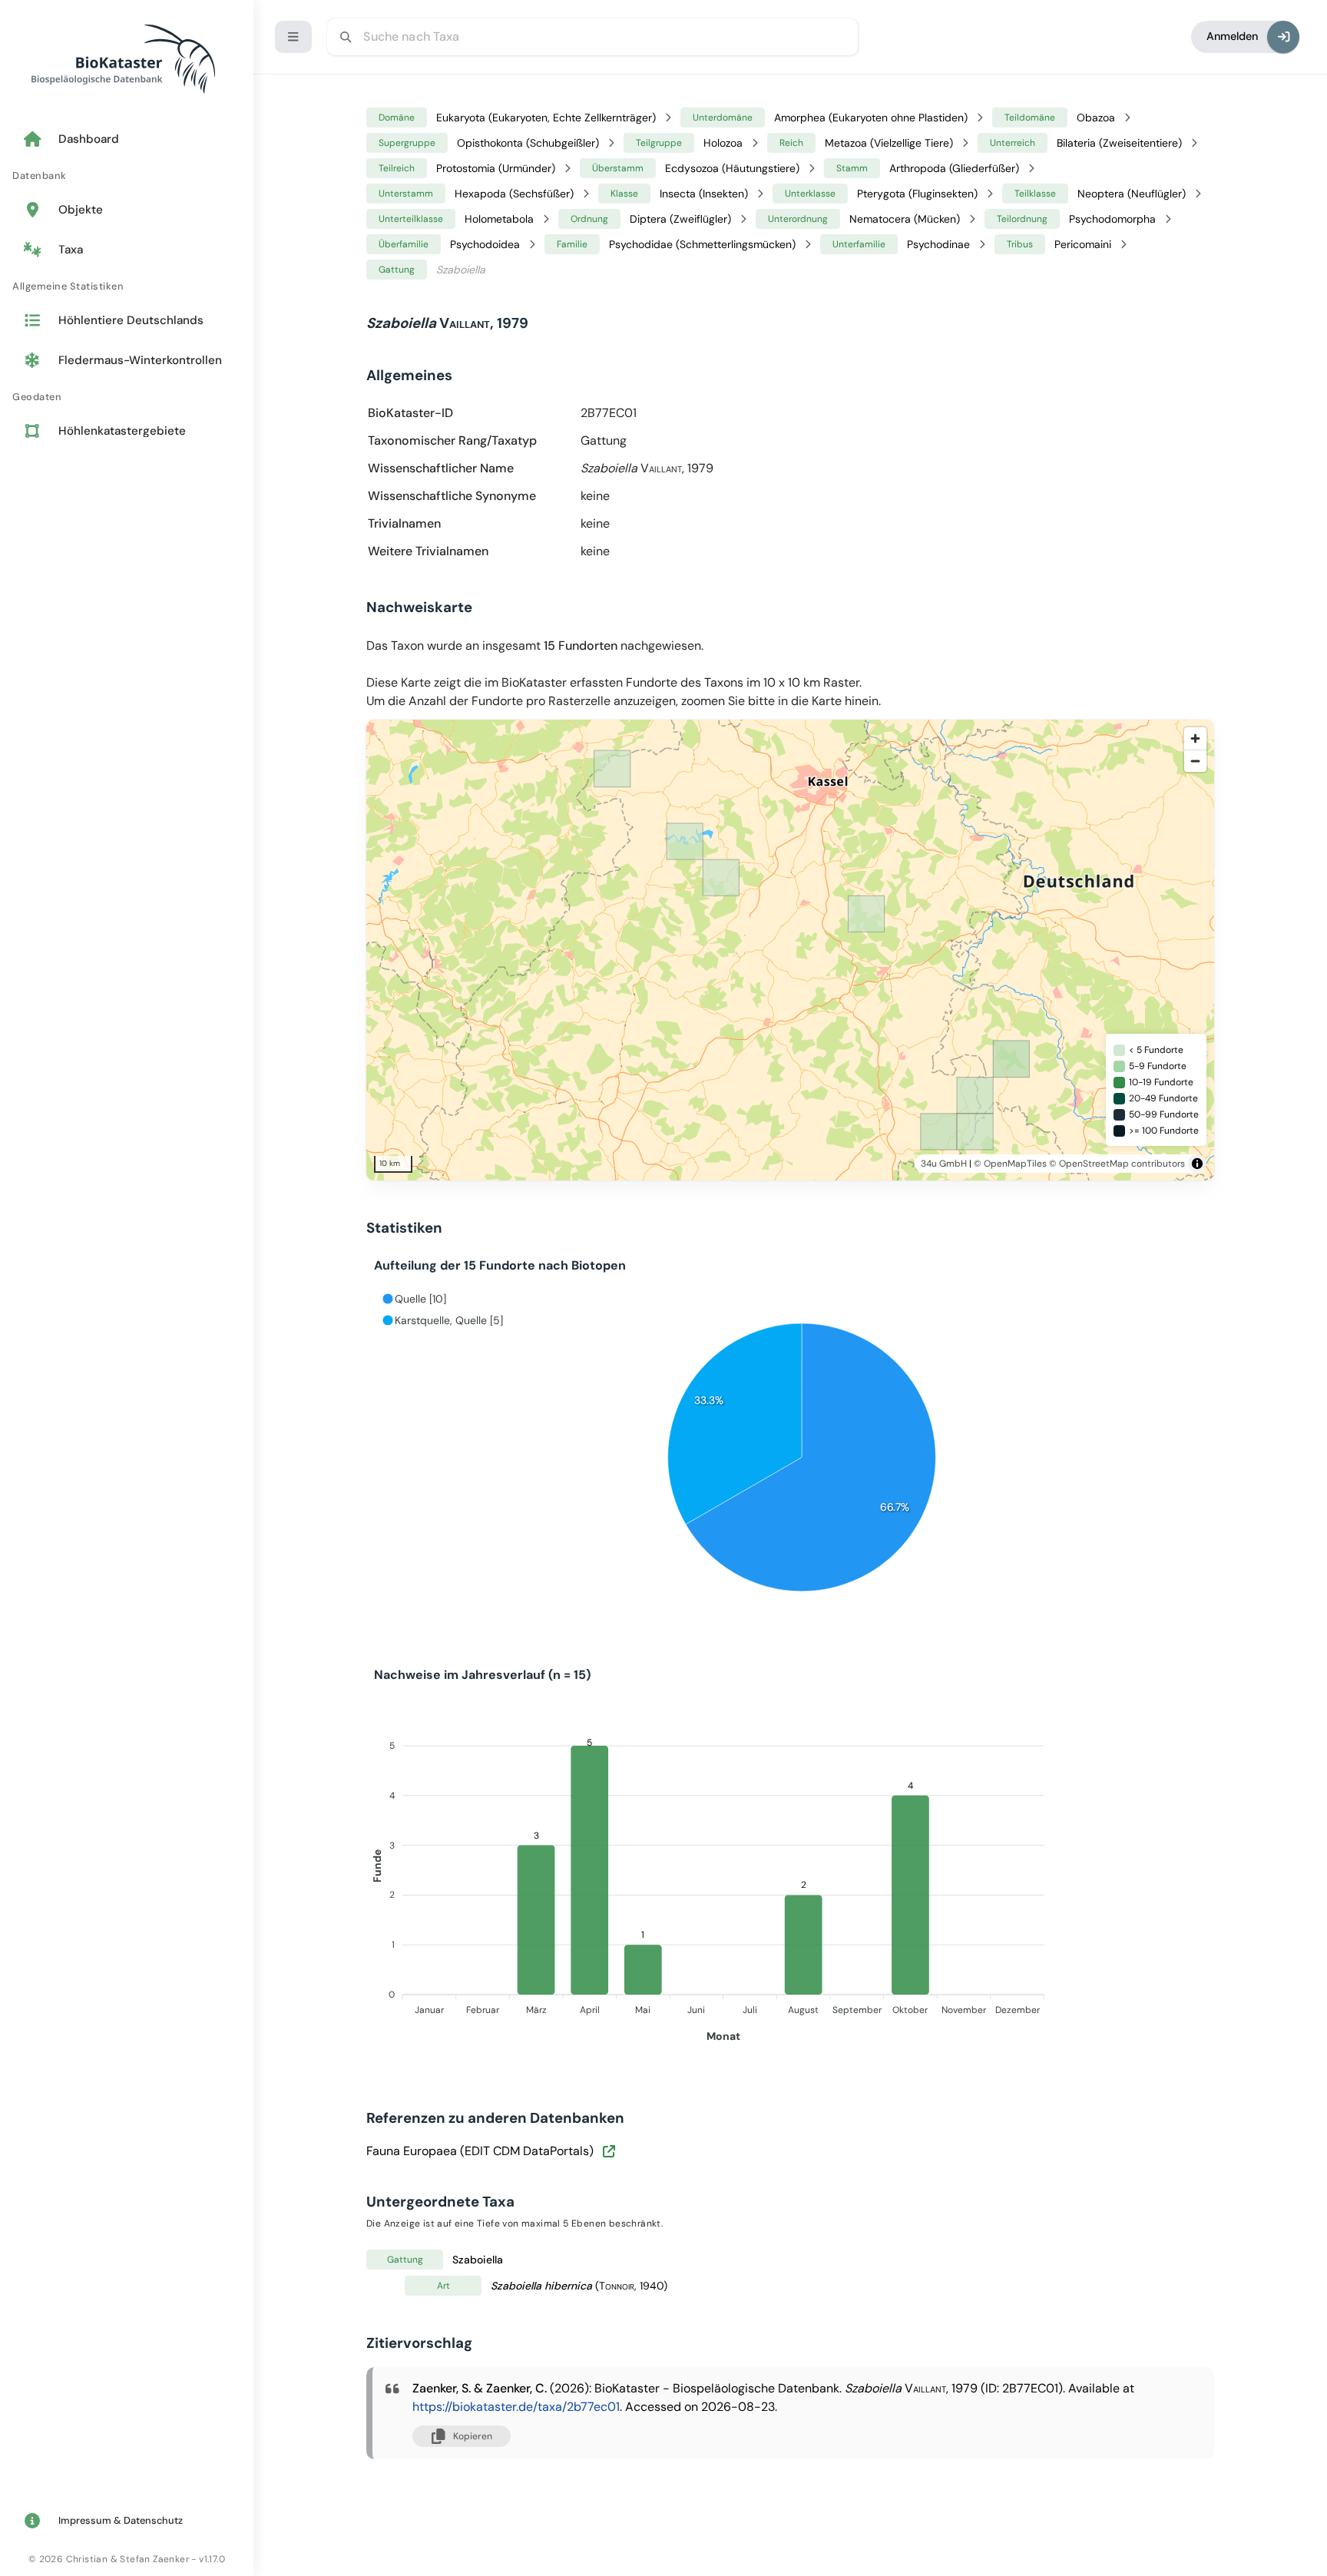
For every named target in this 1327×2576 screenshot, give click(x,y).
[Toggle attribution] (1197, 1164)
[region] (812, 950)
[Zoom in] (1195, 738)
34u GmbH (944, 1164)
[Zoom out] (1195, 761)
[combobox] (592, 37)
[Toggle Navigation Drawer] (293, 37)
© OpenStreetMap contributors (1117, 1164)
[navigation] (127, 286)
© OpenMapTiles (1010, 1164)
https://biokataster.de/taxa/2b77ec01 (516, 2407)
